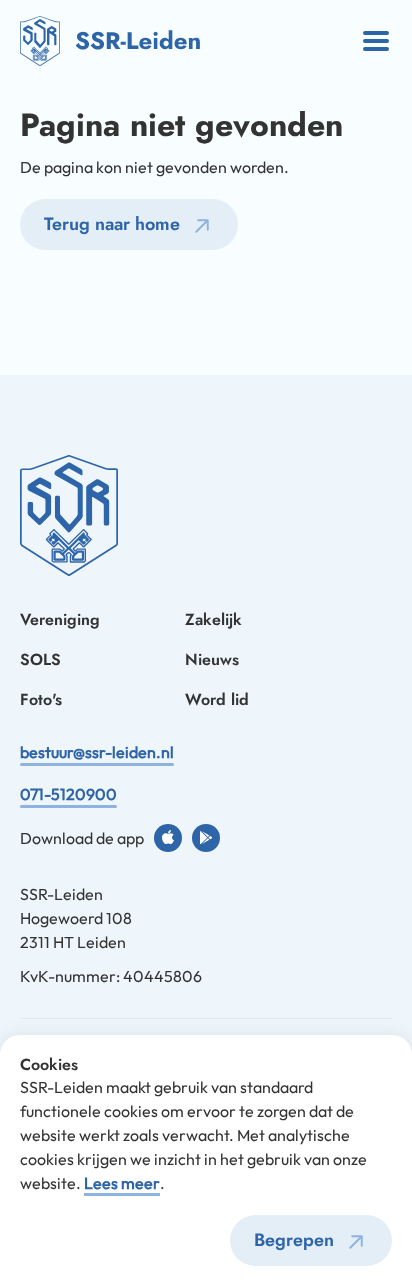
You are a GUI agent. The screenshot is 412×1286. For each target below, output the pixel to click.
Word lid (217, 699)
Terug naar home (112, 224)
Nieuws (212, 659)
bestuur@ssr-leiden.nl (97, 752)
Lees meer (122, 1183)
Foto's (41, 699)
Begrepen (294, 1240)
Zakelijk (213, 619)
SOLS (40, 659)
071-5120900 (68, 794)
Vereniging (60, 619)
